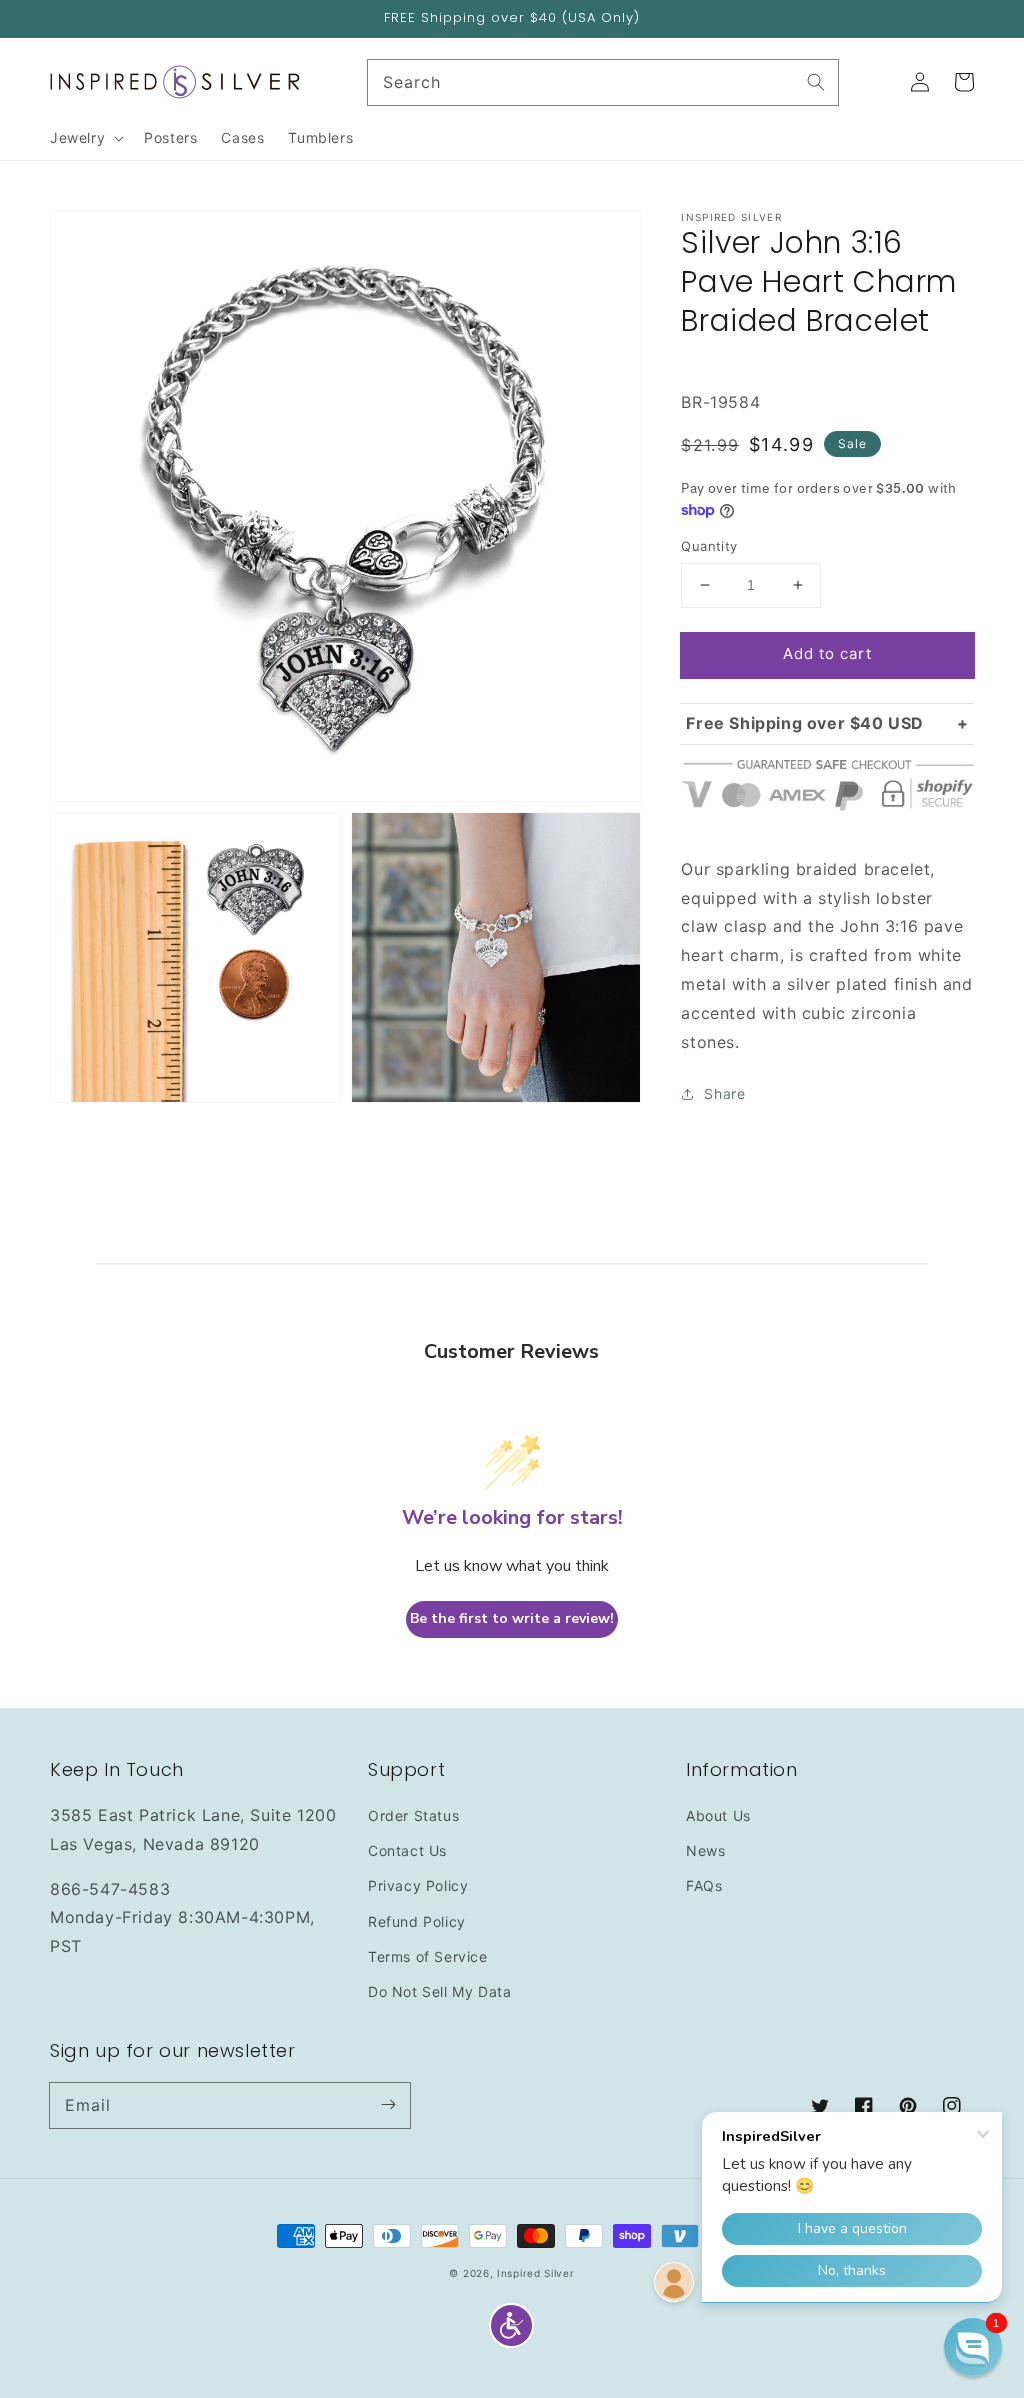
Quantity (709, 546)
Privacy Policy (418, 1885)
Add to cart (827, 653)
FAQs (704, 1885)
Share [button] (724, 1093)
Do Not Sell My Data (439, 1991)
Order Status (413, 1815)
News (705, 1850)
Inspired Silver (536, 2273)
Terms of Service (428, 1956)
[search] (603, 82)
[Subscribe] (388, 2105)
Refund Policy (417, 1921)
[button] (511, 2325)
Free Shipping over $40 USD (805, 723)
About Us (718, 1815)
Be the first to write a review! (512, 1618)
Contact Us (407, 1850)
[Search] (816, 82)
